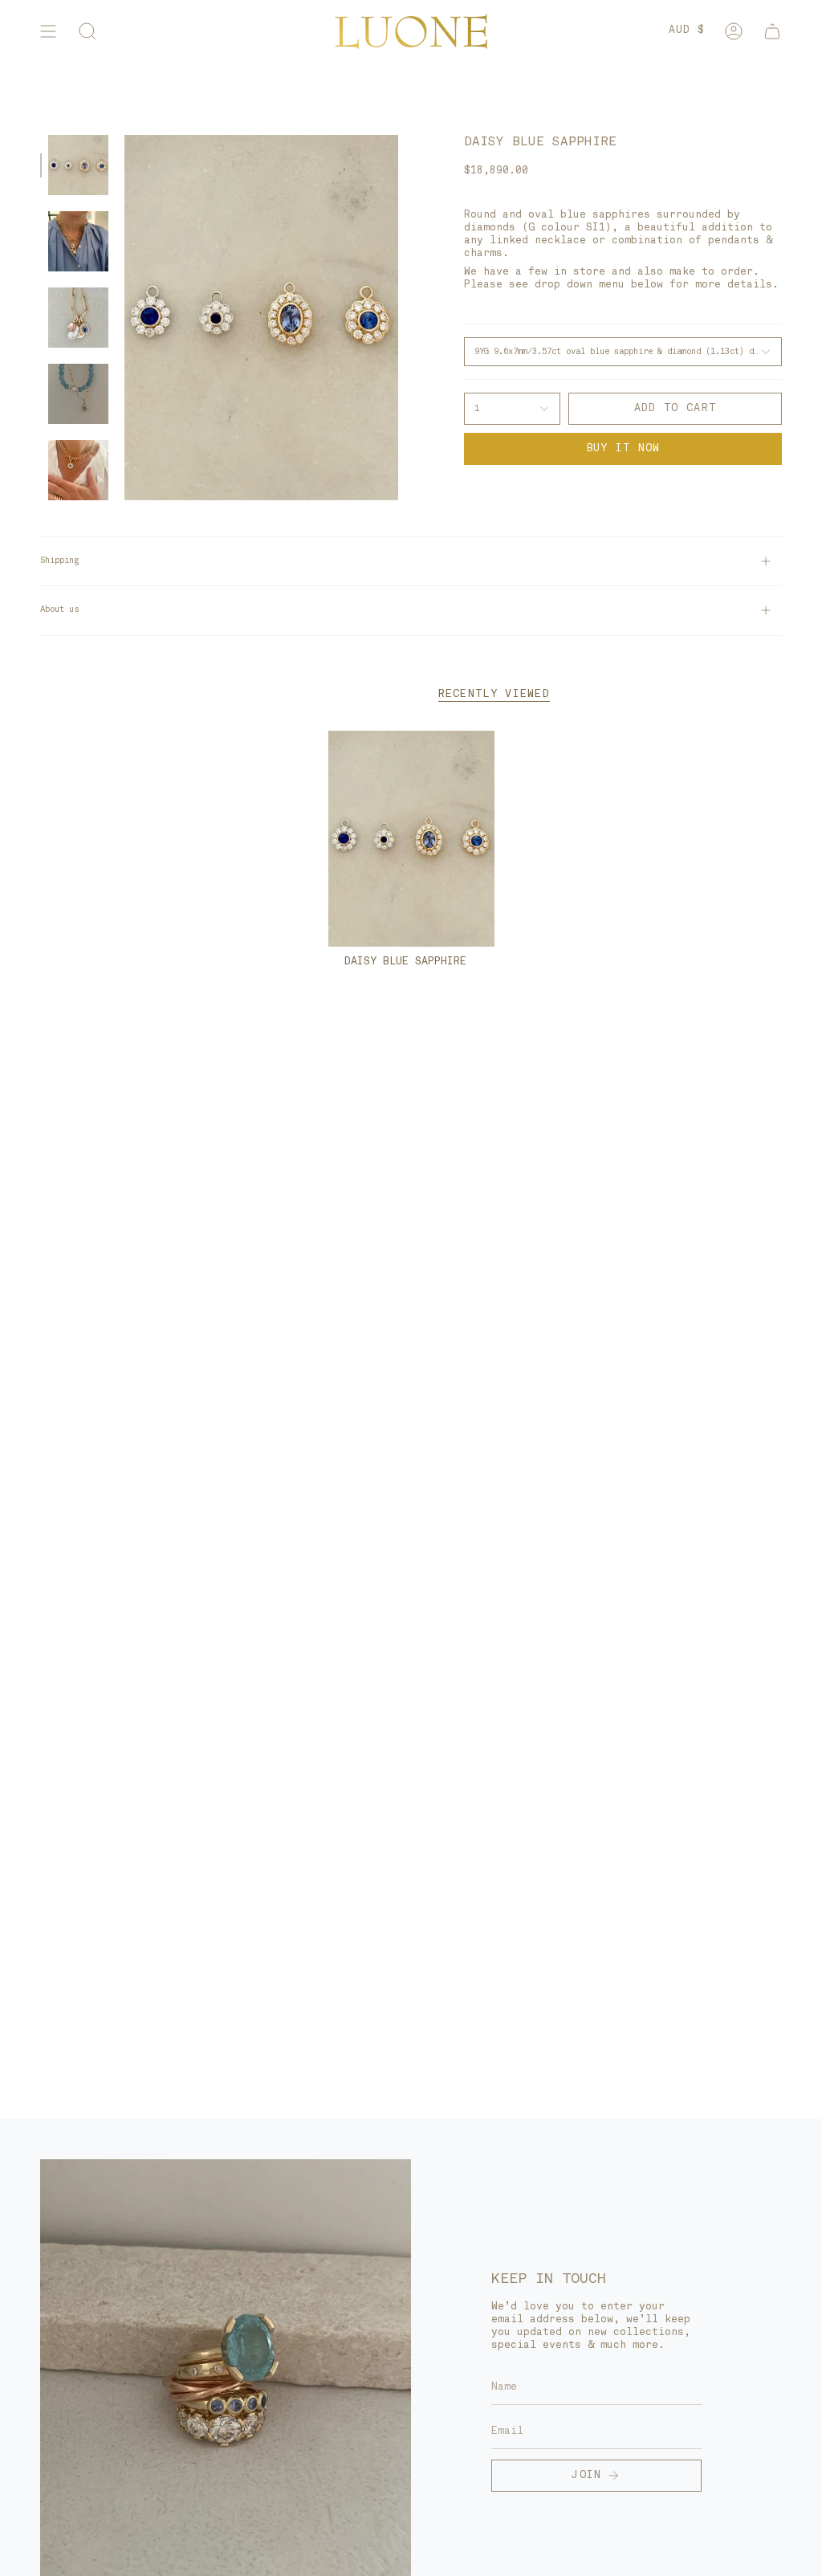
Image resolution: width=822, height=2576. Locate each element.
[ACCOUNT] (734, 31)
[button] (87, 31)
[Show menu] (48, 31)
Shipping (59, 561)
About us (59, 610)
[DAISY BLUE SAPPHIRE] (411, 839)
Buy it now (623, 448)
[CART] (772, 31)
